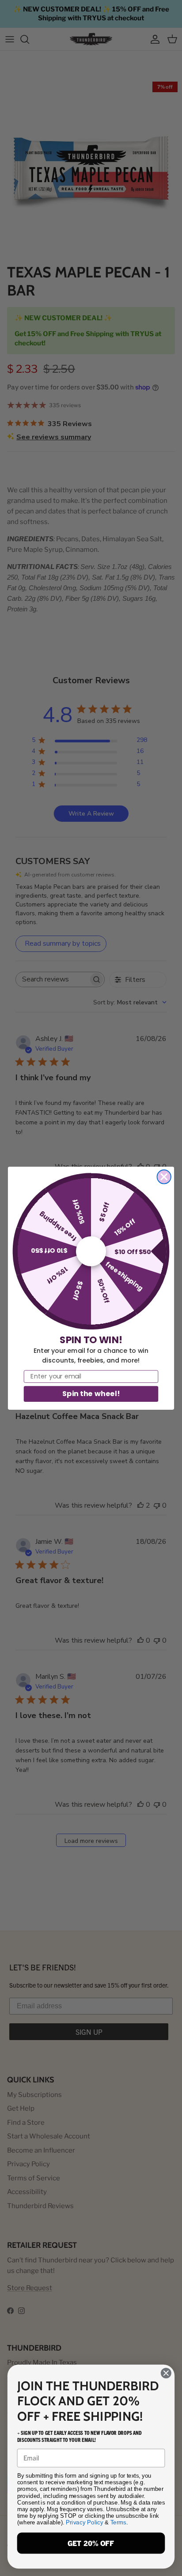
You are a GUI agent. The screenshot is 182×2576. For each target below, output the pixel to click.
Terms (118, 2522)
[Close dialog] (164, 1177)
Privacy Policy (85, 2522)
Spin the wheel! (91, 1393)
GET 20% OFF (91, 2543)
